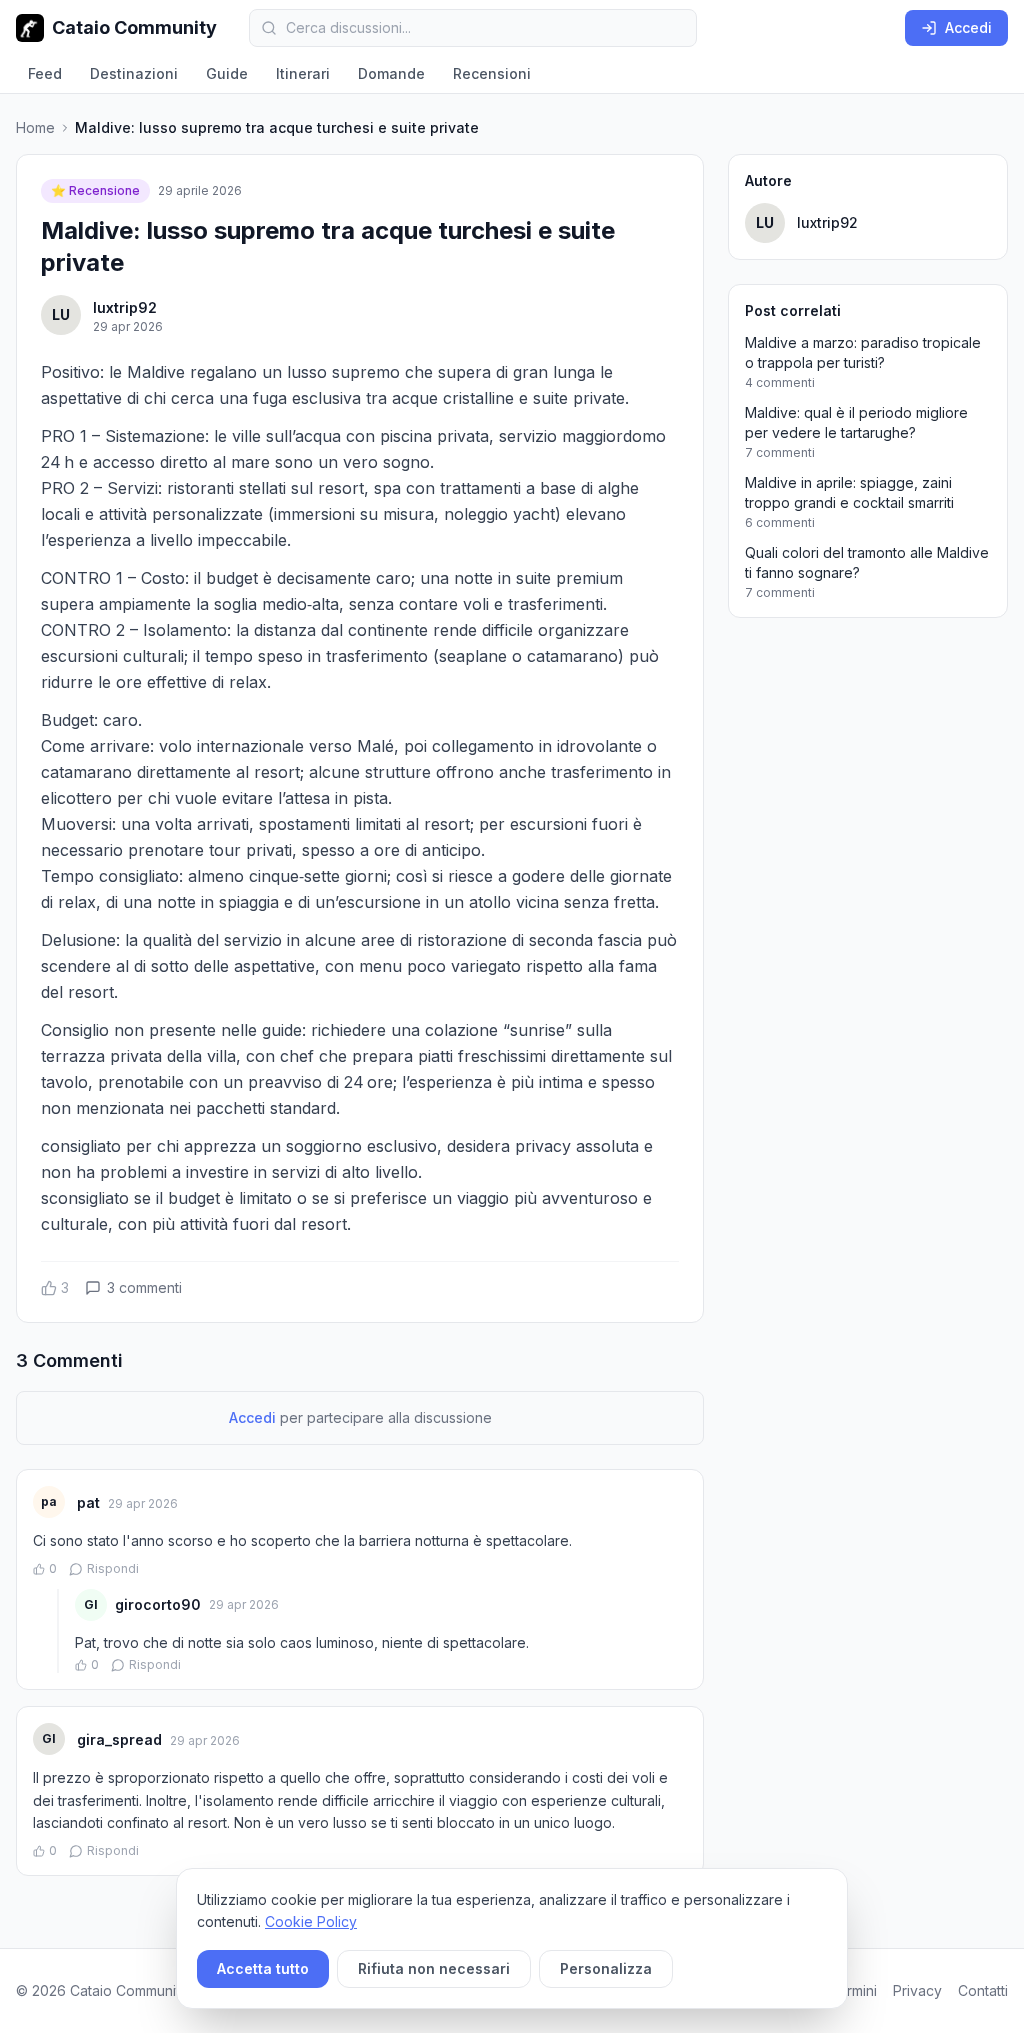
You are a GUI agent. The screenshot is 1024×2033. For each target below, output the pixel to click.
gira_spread (119, 1739)
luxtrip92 (125, 307)
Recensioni (492, 73)
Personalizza (606, 1968)
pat (88, 1502)
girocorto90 (158, 1604)
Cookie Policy (311, 1921)
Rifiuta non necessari (434, 1968)
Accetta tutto (263, 1968)
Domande (391, 73)
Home (35, 127)
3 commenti (144, 1287)
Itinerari (303, 73)
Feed (45, 73)
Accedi (968, 27)
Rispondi (113, 1568)
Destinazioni (134, 73)
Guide (227, 73)
